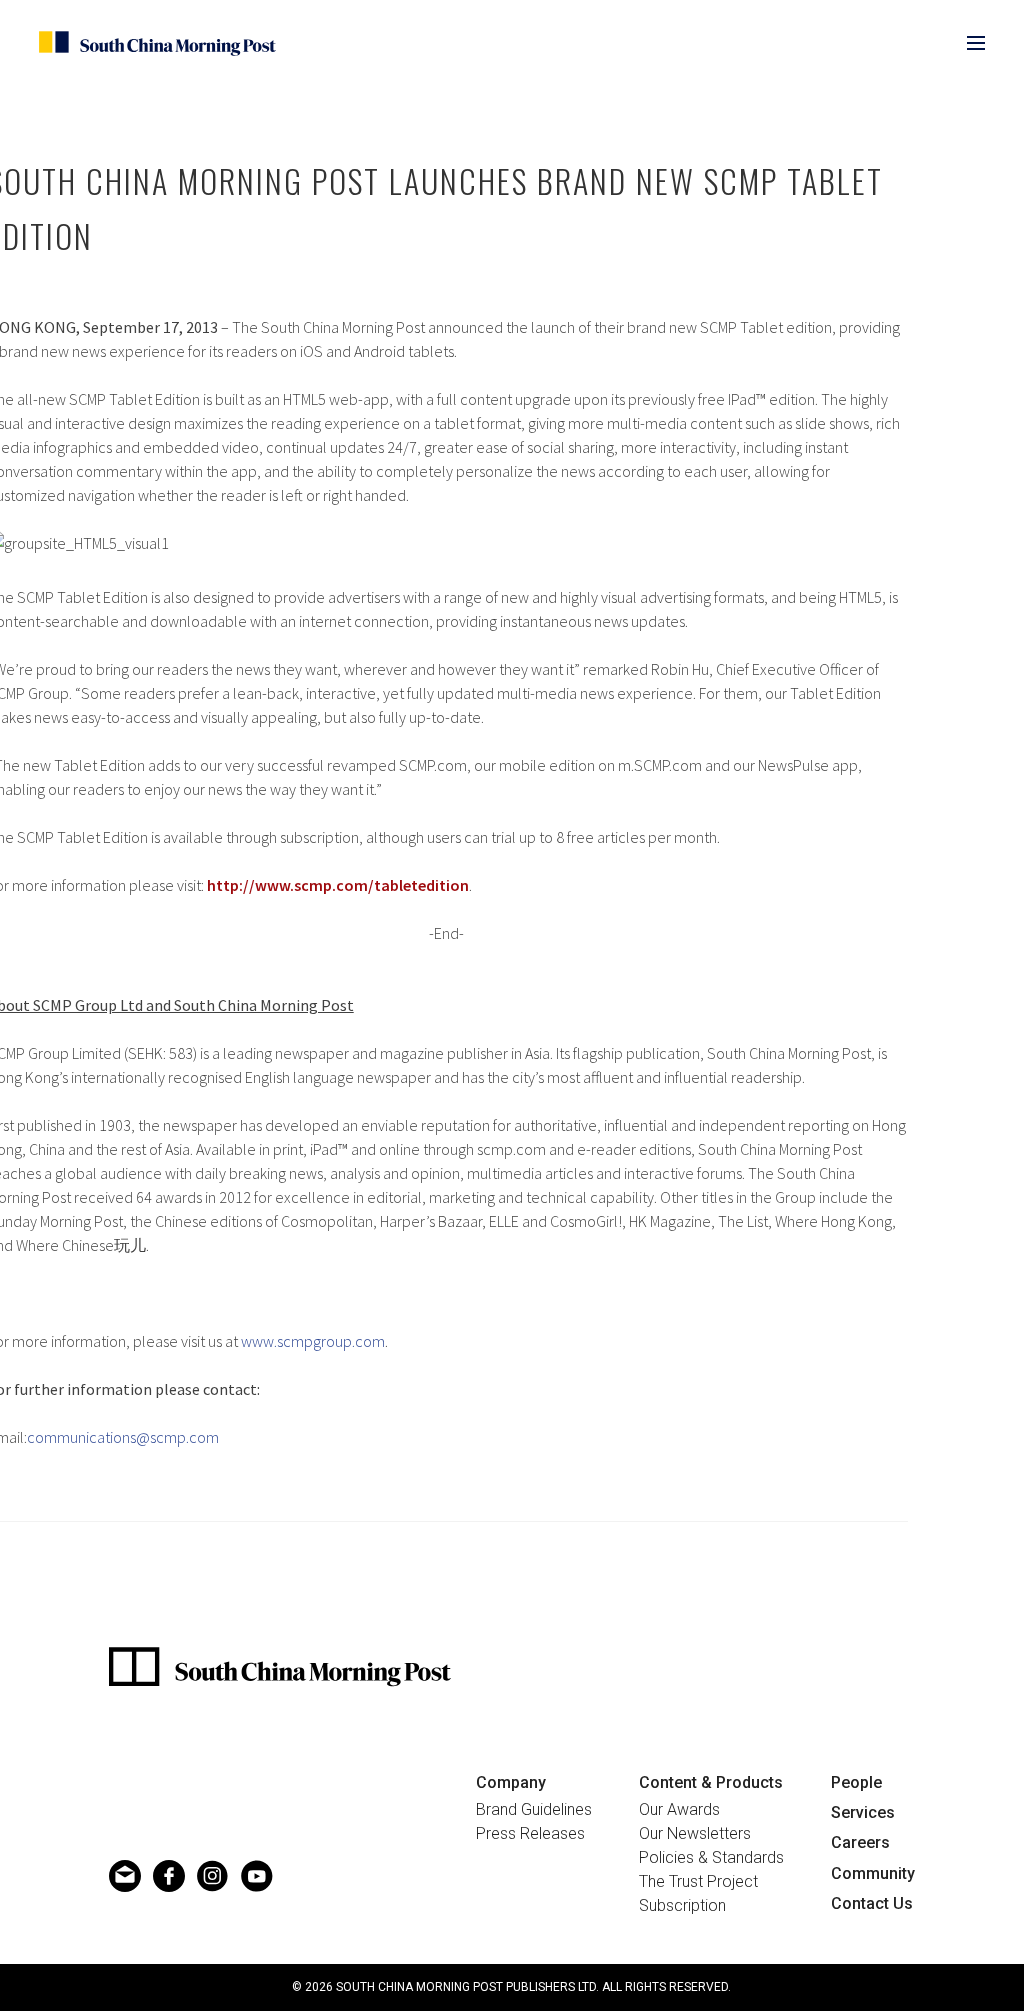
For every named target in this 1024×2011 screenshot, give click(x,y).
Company (511, 1782)
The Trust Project (698, 1882)
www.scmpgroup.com (313, 1341)
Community (873, 1873)
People (856, 1782)
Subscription (682, 1906)
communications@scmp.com (123, 1437)
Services (863, 1812)
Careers (860, 1842)
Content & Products (711, 1782)
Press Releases (530, 1834)
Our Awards (679, 1810)
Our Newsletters (695, 1834)
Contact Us (872, 1903)
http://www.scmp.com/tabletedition (338, 885)
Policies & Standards (711, 1858)
